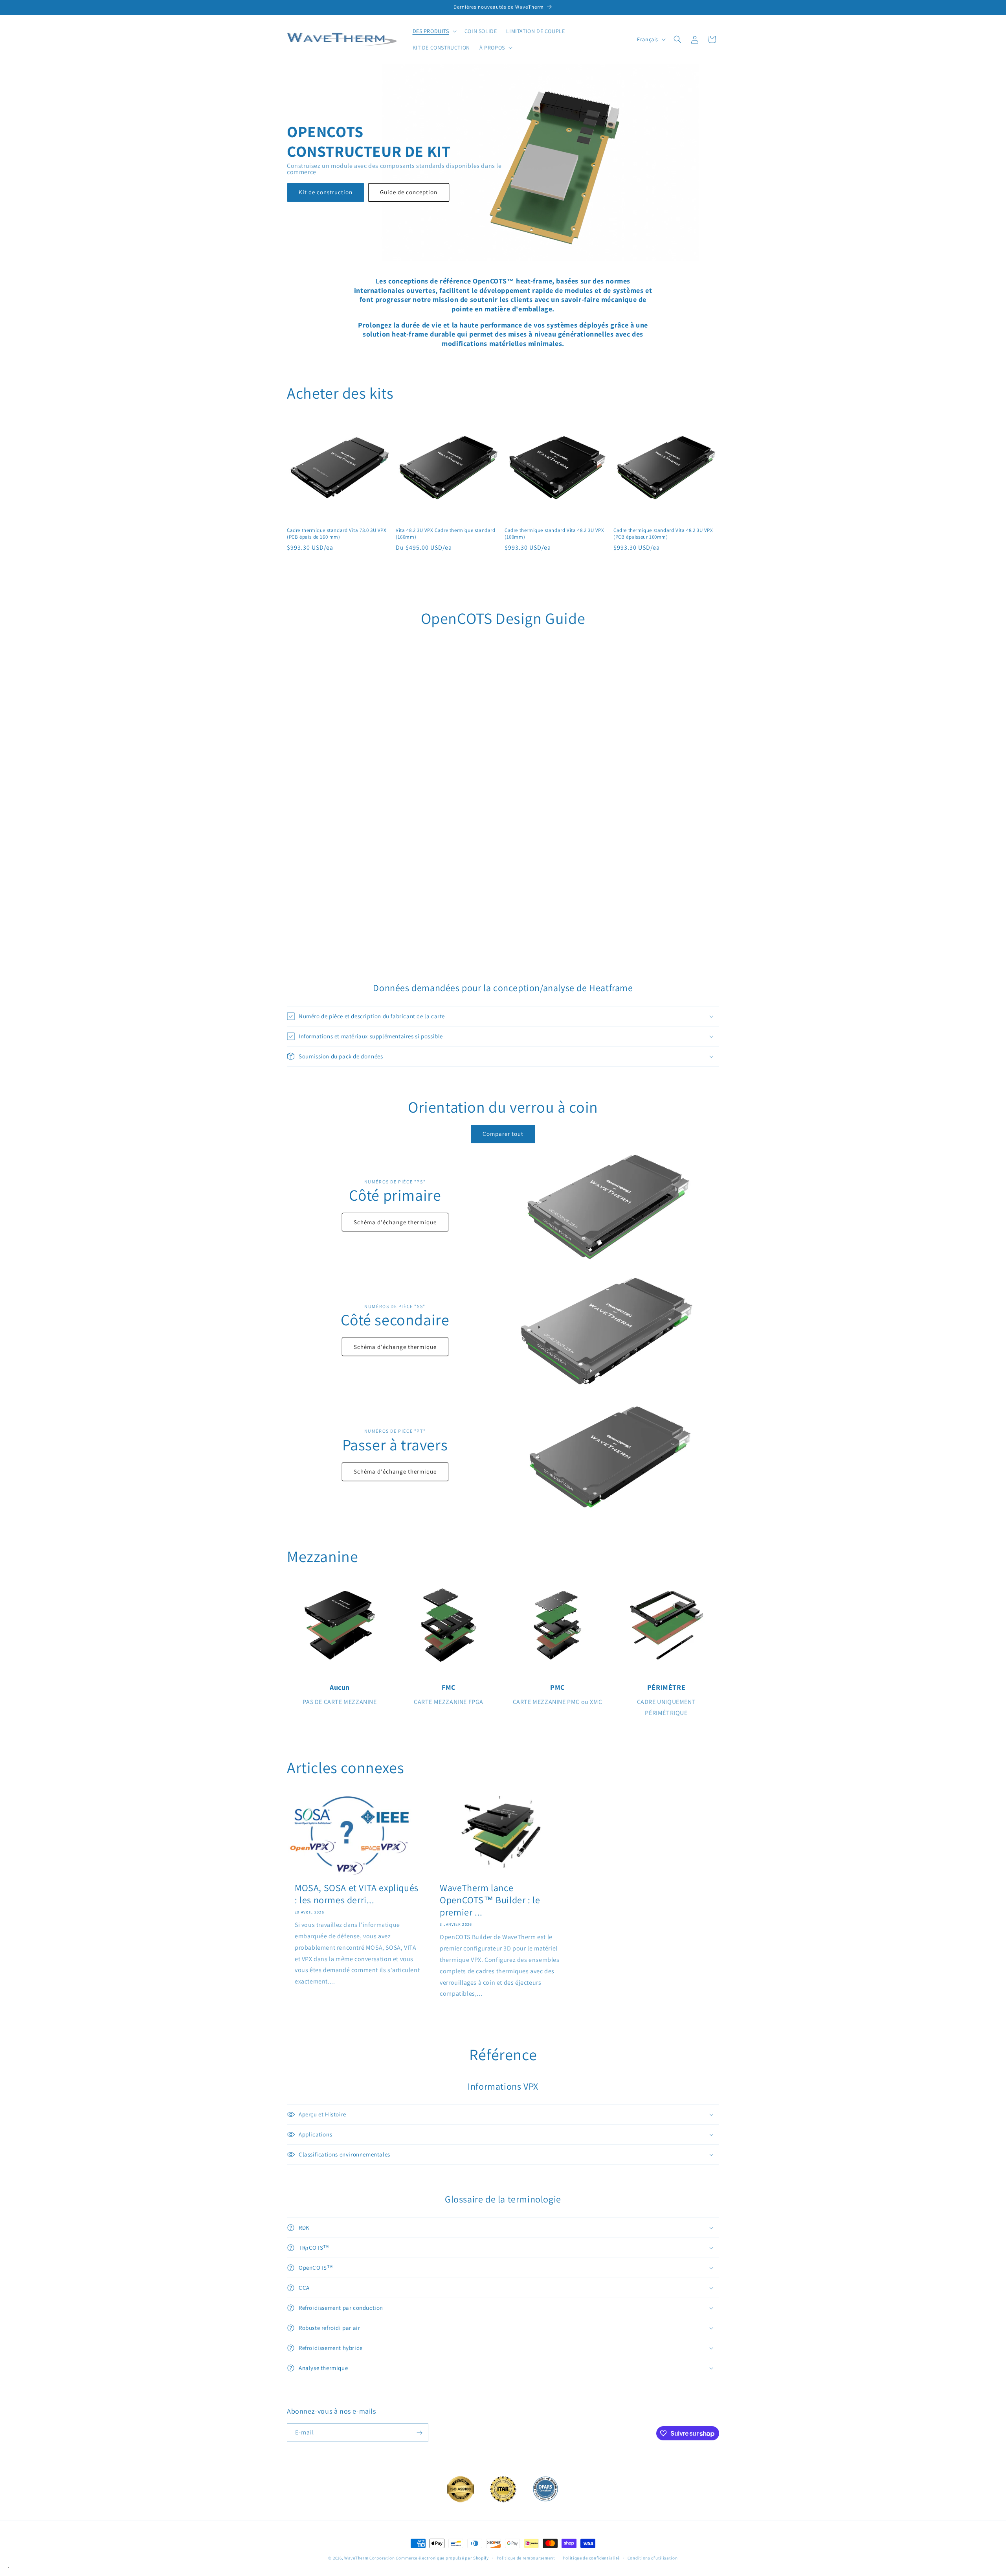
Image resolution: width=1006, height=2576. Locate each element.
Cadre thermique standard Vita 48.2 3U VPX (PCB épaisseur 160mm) (663, 534)
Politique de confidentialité (591, 2558)
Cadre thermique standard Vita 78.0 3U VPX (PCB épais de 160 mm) (337, 534)
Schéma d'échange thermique (395, 1222)
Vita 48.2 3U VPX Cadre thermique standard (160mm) (446, 534)
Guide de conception (409, 192)
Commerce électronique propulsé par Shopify (442, 2558)
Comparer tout (503, 1134)
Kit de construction (326, 192)
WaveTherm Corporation (370, 2558)
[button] (434, 31)
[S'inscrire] (419, 2433)
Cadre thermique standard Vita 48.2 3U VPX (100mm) (554, 534)
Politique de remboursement (526, 2558)
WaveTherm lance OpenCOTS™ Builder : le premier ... (490, 1900)
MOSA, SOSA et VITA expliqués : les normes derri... (357, 1894)
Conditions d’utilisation (653, 2558)
